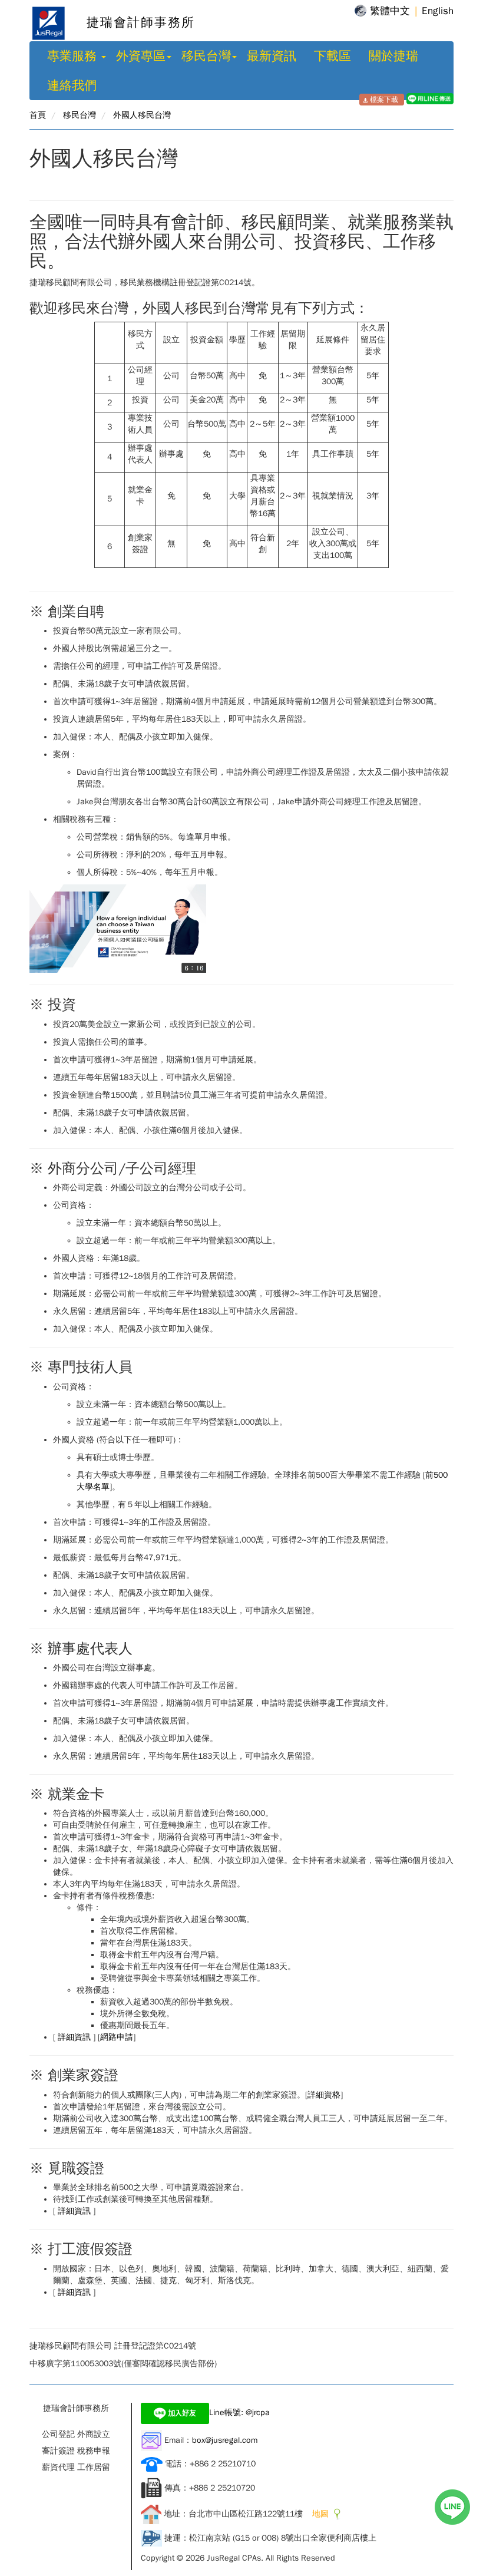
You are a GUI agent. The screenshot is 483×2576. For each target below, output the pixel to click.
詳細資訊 (74, 2037)
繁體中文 (390, 11)
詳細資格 (324, 2095)
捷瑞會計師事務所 (131, 22)
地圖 (318, 2514)
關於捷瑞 (393, 56)
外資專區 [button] (141, 56)
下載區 (333, 56)
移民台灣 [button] (206, 56)
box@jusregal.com (225, 2440)
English (438, 11)
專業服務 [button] (74, 56)
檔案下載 (384, 100)
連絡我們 (72, 85)
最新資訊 (272, 56)
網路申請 (117, 2037)
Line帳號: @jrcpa (239, 2412)
